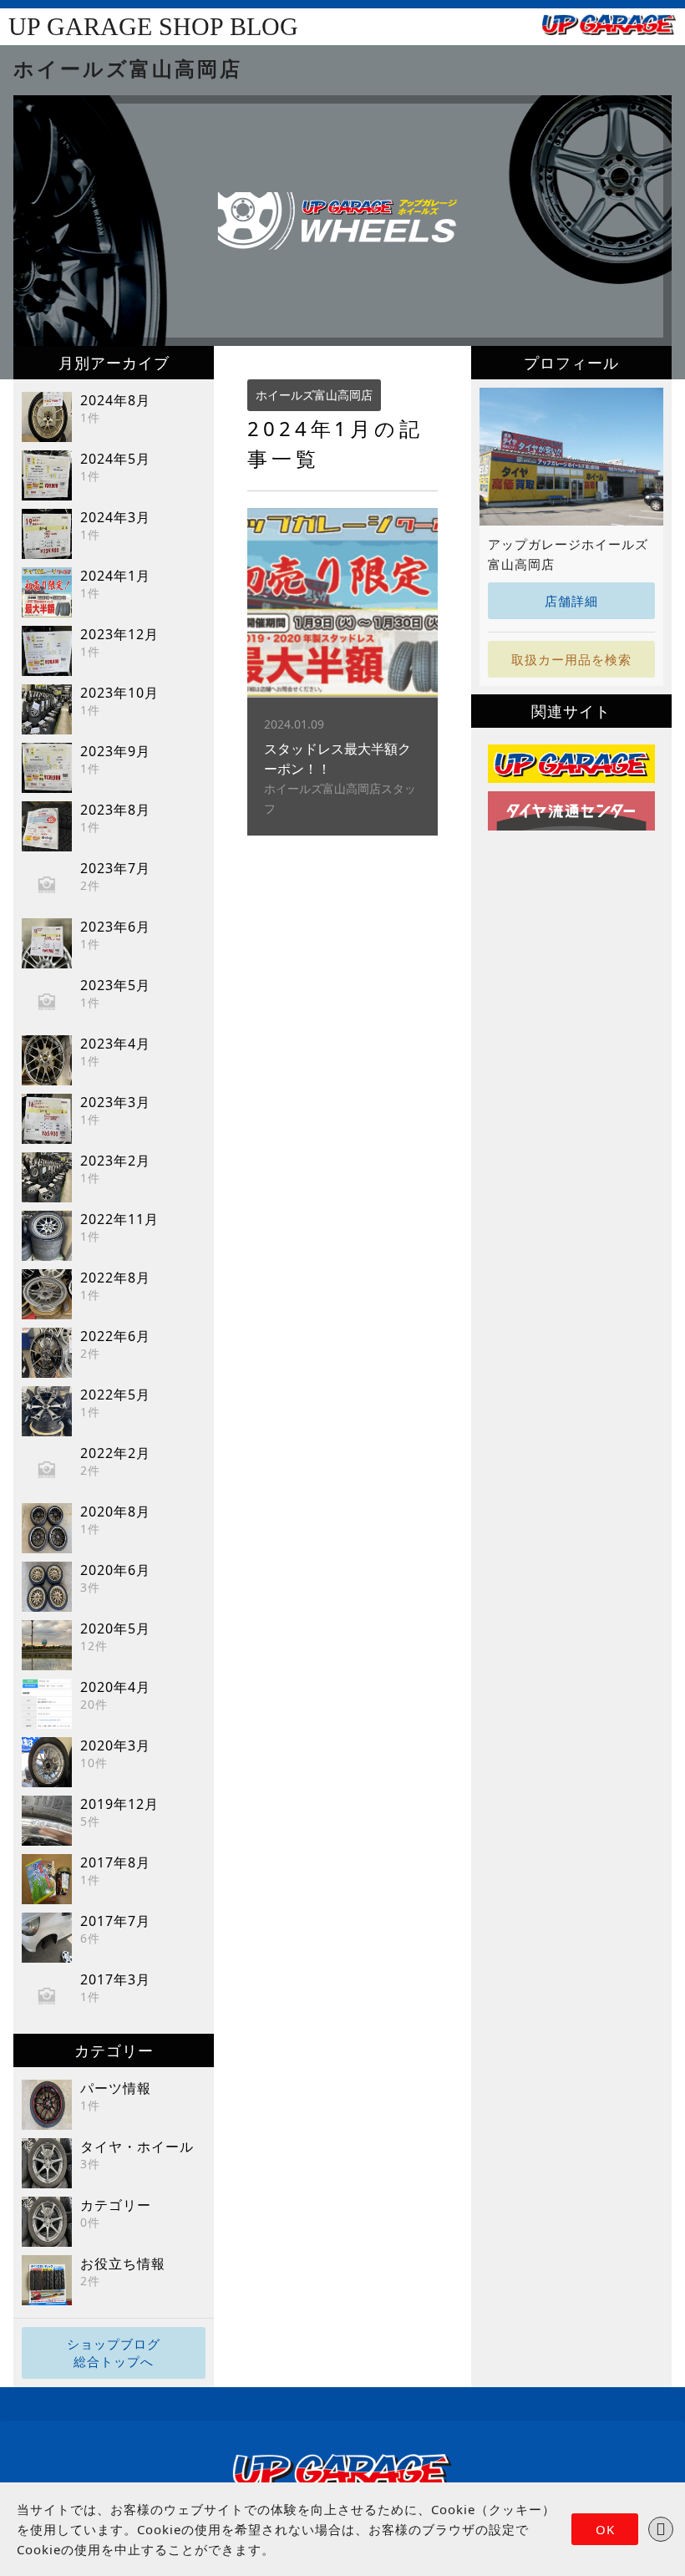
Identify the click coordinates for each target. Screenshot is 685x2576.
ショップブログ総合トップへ (114, 2352)
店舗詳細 (571, 601)
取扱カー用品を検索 (571, 659)
